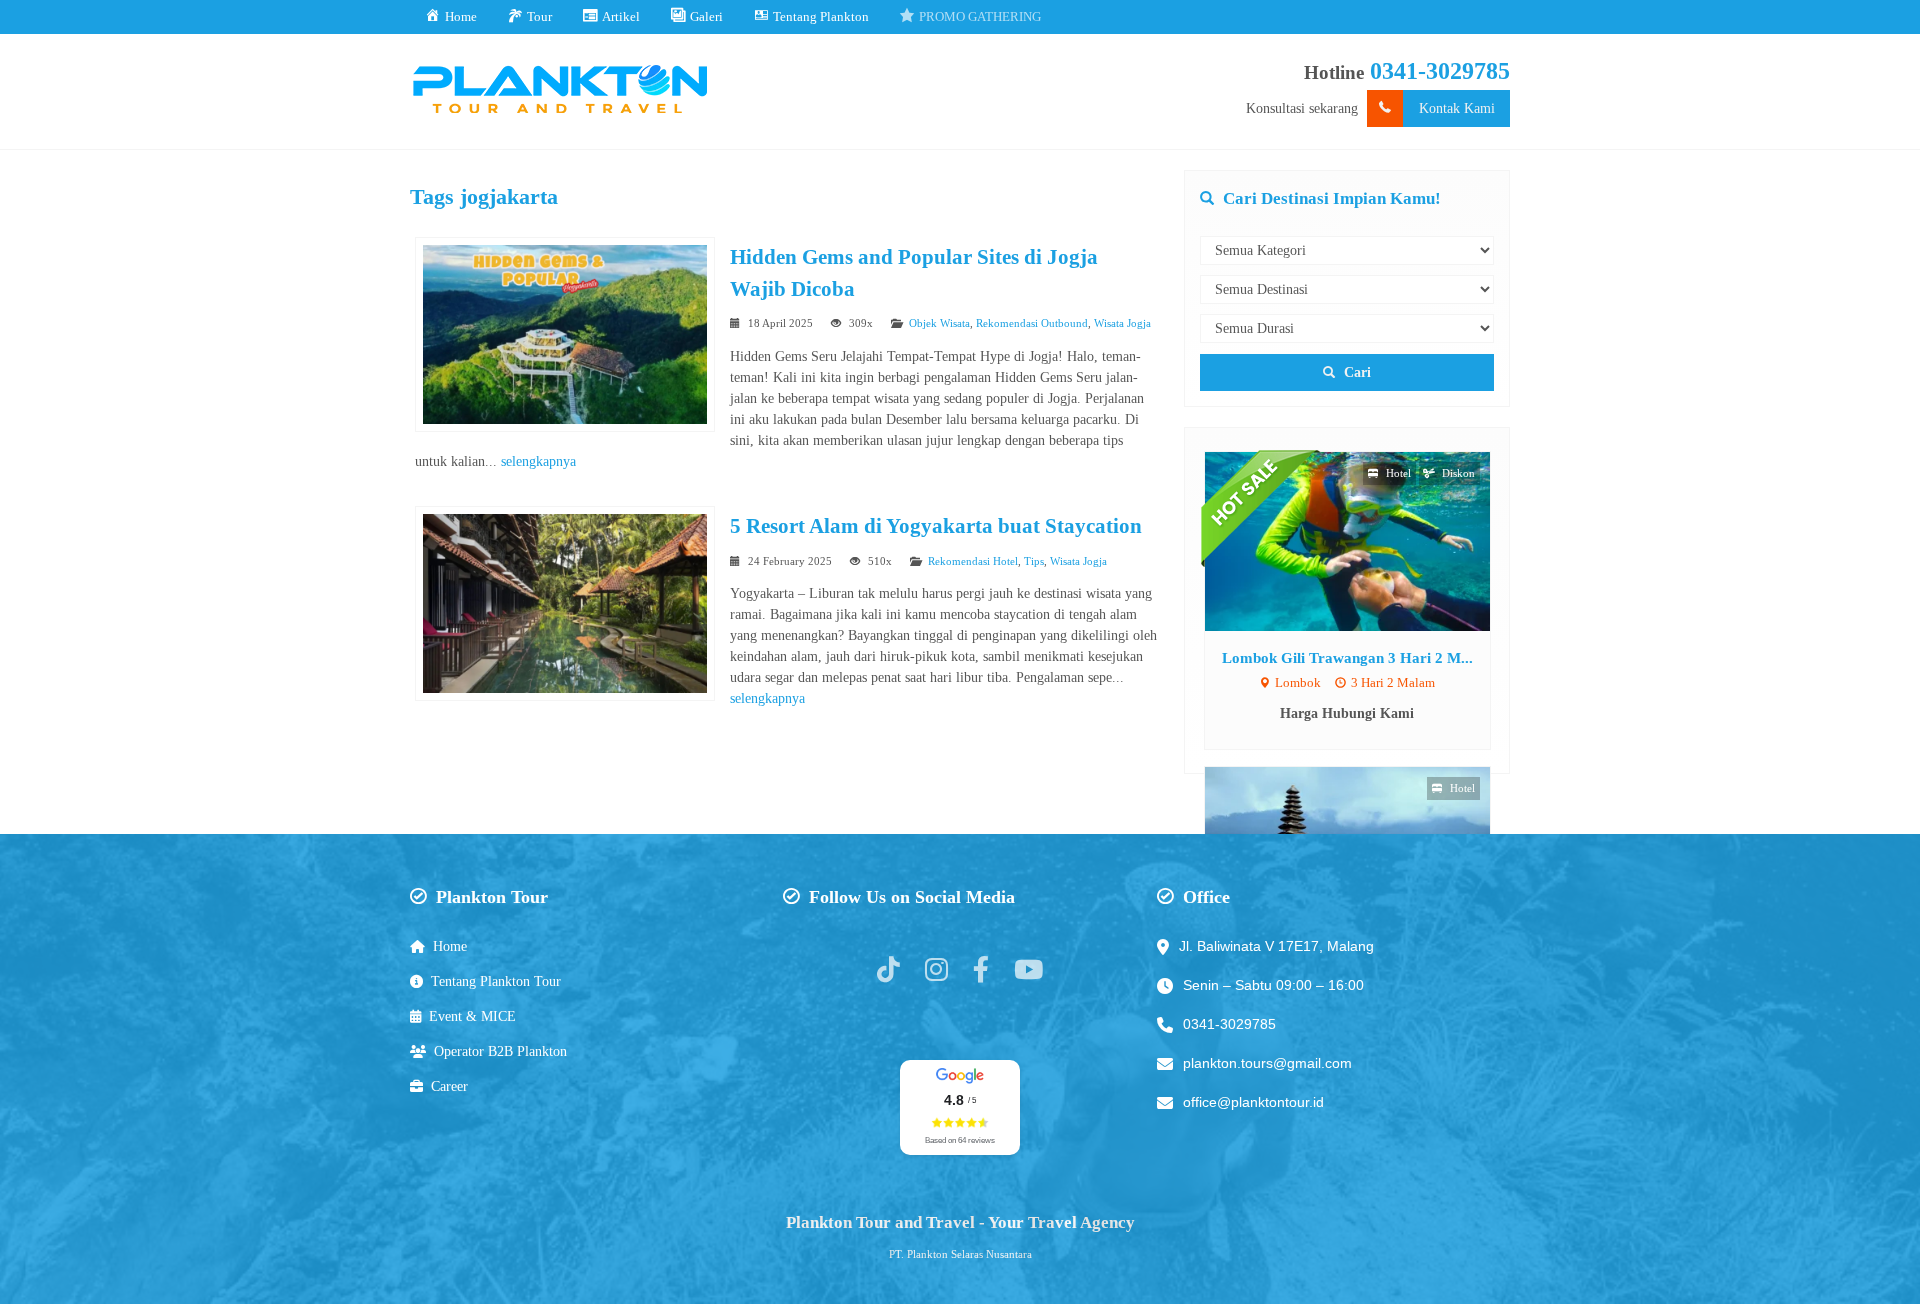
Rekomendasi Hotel (973, 561)
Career (449, 1086)
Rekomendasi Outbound (1032, 323)
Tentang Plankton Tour (496, 981)
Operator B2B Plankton (500, 1051)
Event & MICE (472, 1016)
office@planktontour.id (1253, 1102)
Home (450, 946)
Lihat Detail (1366, 540)
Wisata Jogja (1122, 323)
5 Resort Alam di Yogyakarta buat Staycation (936, 526)
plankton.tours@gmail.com (1267, 1063)
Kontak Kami (1457, 108)
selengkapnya (538, 461)
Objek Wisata (939, 323)
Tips (1034, 561)
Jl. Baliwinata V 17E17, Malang (1276, 946)
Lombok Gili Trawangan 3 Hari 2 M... (1347, 657)
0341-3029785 (1440, 71)
